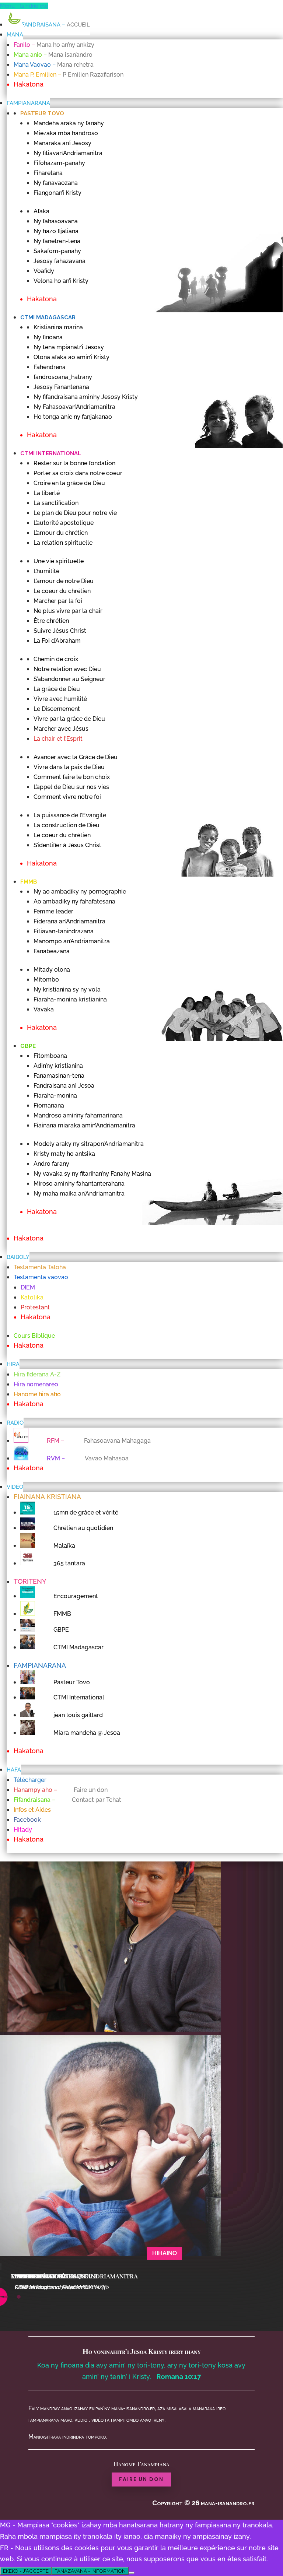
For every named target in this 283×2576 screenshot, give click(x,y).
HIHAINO (165, 2253)
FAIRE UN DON (141, 2479)
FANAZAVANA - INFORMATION (90, 2571)
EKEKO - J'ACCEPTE (26, 2571)
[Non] (132, 2573)
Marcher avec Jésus (44, 2277)
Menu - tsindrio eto (24, 6)
